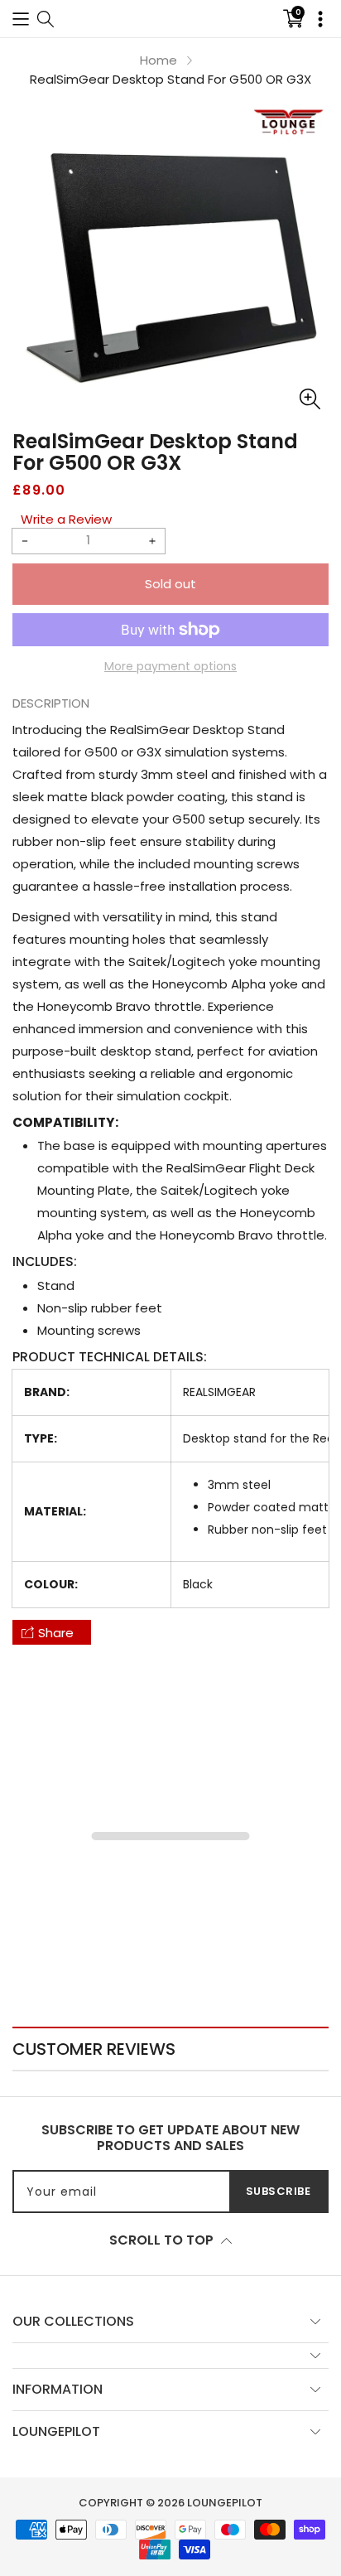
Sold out (170, 584)
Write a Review (66, 519)
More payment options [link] (170, 666)
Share (56, 1633)
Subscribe (279, 2191)
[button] (21, 19)
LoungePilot (225, 2503)
